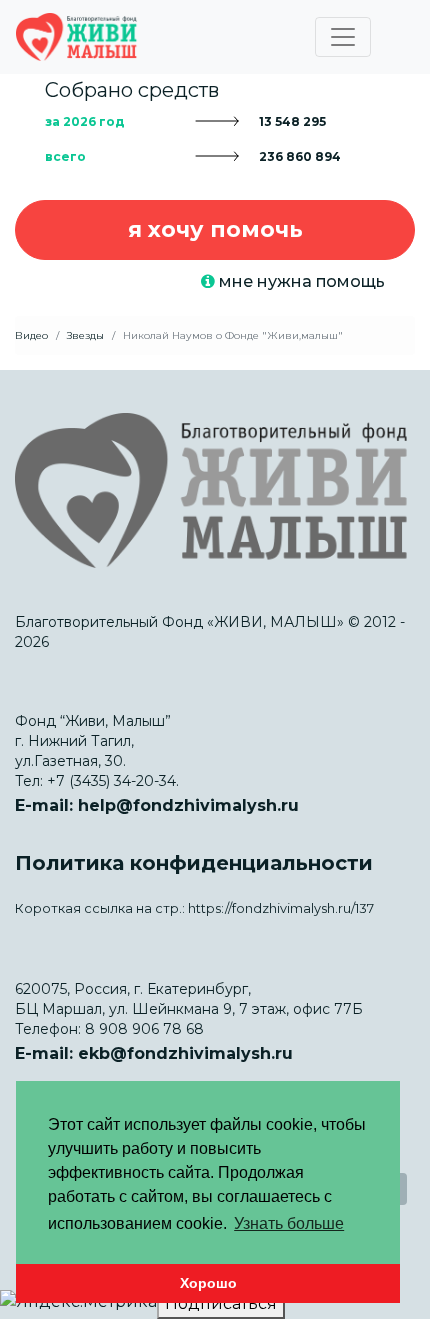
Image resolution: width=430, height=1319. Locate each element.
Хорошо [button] (208, 1283)
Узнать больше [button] (289, 1223)
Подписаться (221, 1303)
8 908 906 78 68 (144, 1029)
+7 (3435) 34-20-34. (113, 781)
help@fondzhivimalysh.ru (188, 805)
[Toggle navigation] (343, 37)
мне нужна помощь (300, 281)
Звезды (85, 335)
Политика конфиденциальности (194, 863)
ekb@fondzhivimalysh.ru (185, 1053)
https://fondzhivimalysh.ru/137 (281, 908)
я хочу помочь (215, 229)
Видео (31, 335)
